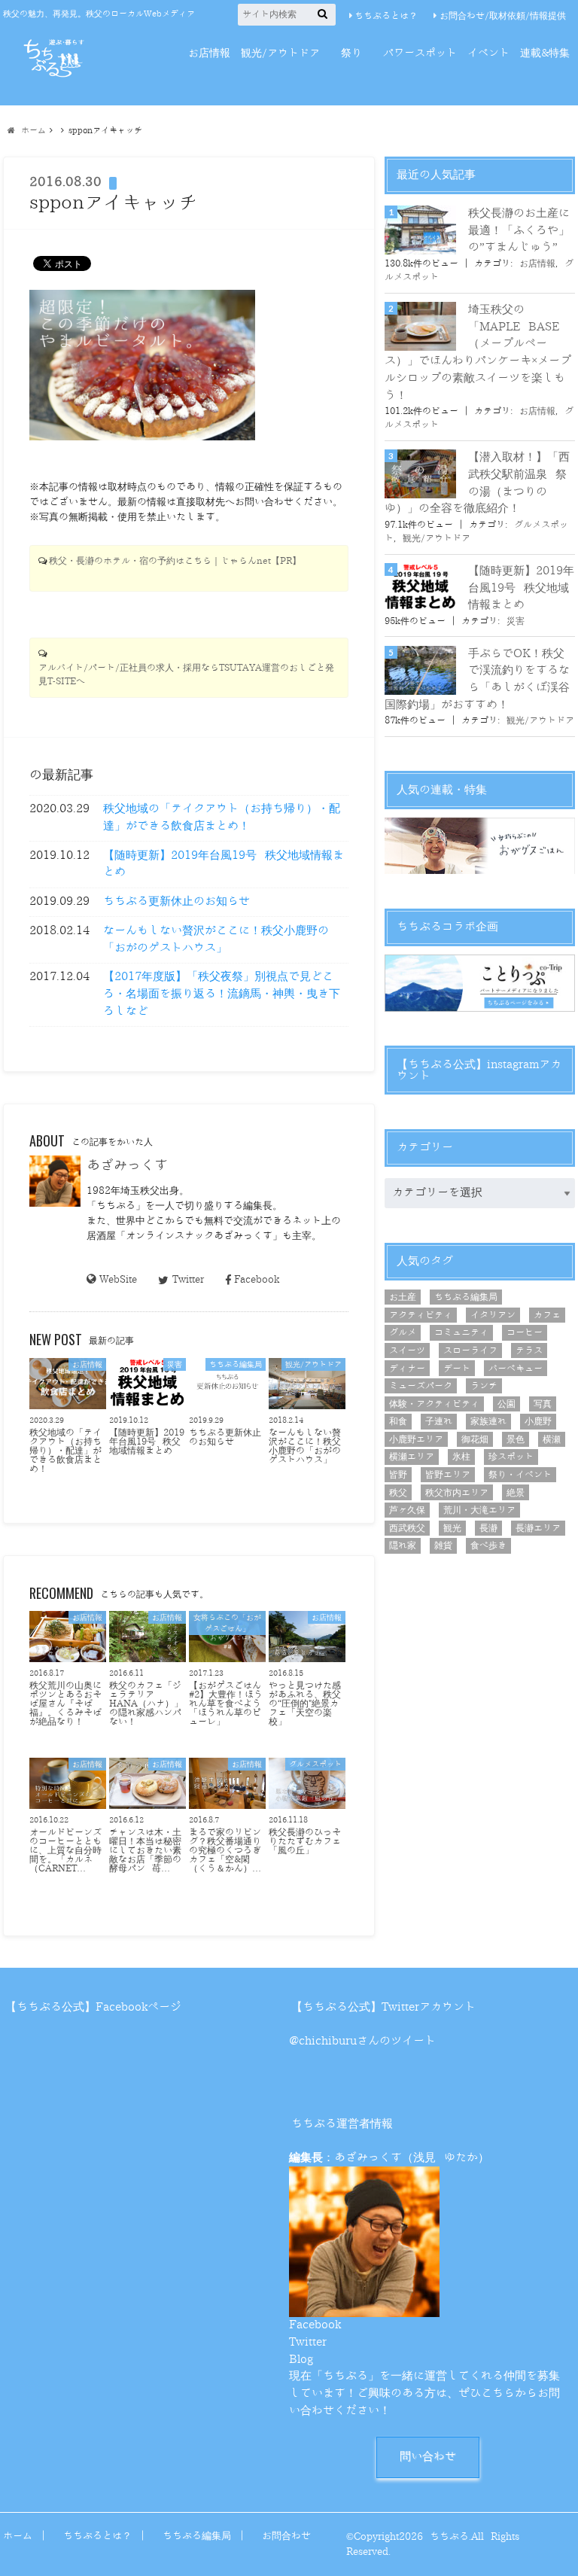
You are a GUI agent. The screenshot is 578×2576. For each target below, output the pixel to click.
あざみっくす (127, 1165)
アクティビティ (421, 1315)
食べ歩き (488, 1545)
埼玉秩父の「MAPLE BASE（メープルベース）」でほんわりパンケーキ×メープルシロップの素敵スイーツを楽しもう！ (478, 352)
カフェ (547, 1315)
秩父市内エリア (457, 1493)
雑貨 (443, 1545)
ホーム (18, 2536)
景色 (516, 1439)
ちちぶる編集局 (466, 1297)
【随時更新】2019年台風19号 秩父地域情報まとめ (224, 864)
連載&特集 (545, 53)
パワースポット (420, 53)
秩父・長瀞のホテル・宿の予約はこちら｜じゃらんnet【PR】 (175, 561)
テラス (529, 1350)
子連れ (439, 1421)
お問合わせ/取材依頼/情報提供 (503, 16)
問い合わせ (428, 2457)
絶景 (516, 1493)
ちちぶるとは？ (386, 16)
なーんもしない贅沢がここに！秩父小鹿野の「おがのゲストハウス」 (216, 939)
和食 (398, 1421)
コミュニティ (461, 1332)
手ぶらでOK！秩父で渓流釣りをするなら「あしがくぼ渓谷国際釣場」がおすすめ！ (477, 679)
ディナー (407, 1369)
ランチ (484, 1386)
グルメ (403, 1332)
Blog (301, 2360)
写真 (543, 1404)
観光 (452, 1528)
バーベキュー (516, 1369)
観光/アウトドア (280, 53)
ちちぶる (449, 2536)
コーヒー (525, 1332)
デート (457, 1369)
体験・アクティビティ (434, 1404)
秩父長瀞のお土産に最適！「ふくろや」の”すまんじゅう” (519, 230)
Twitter (188, 1279)
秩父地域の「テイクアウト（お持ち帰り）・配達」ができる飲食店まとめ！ (222, 818)
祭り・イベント (520, 1475)
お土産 (403, 1297)
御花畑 (475, 1439)
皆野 (398, 1475)
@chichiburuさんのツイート (362, 2041)
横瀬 (552, 1439)
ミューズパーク (421, 1386)
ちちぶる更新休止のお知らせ (176, 901)
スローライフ (470, 1350)
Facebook (257, 1279)
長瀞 (488, 1528)
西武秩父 (407, 1528)
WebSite (118, 1279)
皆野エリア (448, 1475)
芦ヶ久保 (407, 1510)
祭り (351, 53)
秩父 (398, 1493)
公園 (507, 1404)
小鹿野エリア (416, 1439)
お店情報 (209, 53)
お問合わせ (286, 2536)
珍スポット (511, 1457)
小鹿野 (538, 1421)
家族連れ (488, 1421)
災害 (516, 621)
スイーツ (407, 1350)
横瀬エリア (412, 1457)
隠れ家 (403, 1545)
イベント (488, 53)
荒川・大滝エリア (479, 1510)
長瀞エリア (538, 1528)
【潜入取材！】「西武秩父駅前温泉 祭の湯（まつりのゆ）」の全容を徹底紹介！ (477, 483)
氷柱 (461, 1457)
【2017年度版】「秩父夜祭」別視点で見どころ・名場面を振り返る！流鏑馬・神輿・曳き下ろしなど (222, 994)
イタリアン (493, 1315)
